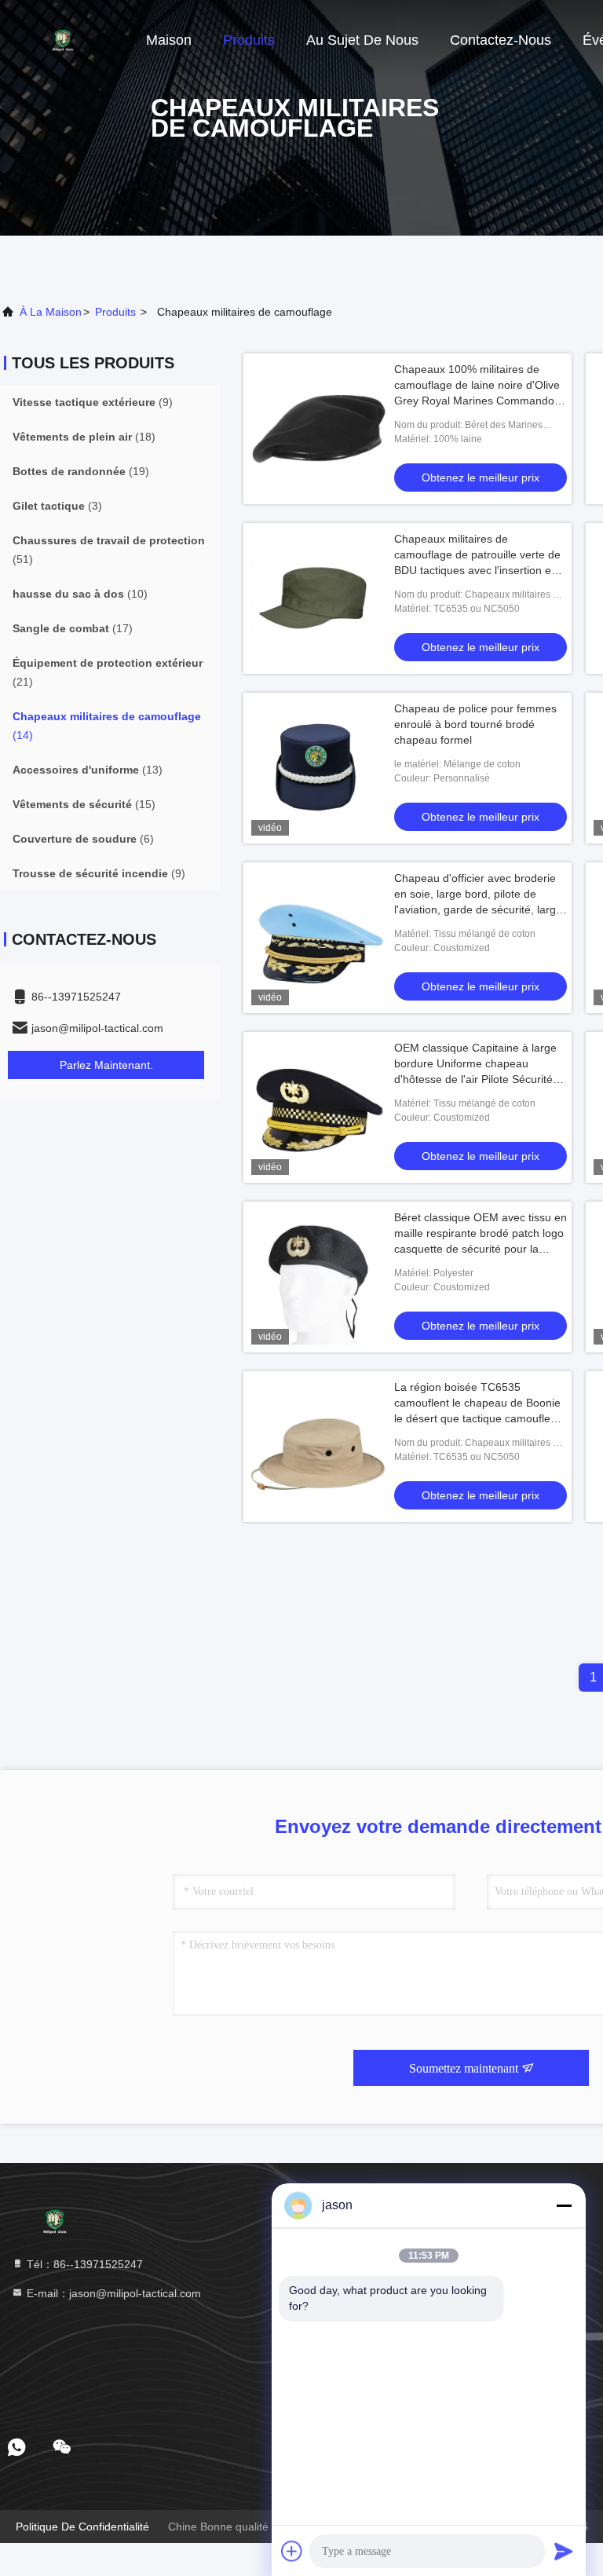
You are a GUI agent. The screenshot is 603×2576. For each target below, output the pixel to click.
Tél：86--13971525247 (83, 2264)
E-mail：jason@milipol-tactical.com (112, 2293)
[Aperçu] (63, 39)
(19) (81, 471)
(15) (84, 804)
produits (115, 312)
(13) (88, 770)
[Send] (564, 2551)
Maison (169, 40)
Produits (249, 40)
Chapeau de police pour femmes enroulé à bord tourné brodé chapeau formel (475, 724)
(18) (84, 437)
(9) (93, 402)
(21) (108, 672)
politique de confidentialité (82, 2527)
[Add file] (292, 2551)
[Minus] (564, 2205)
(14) (107, 726)
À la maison (51, 312)
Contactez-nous (501, 40)
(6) (83, 839)
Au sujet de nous (362, 40)
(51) (109, 550)
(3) (57, 506)
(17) (73, 628)
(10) (80, 594)
